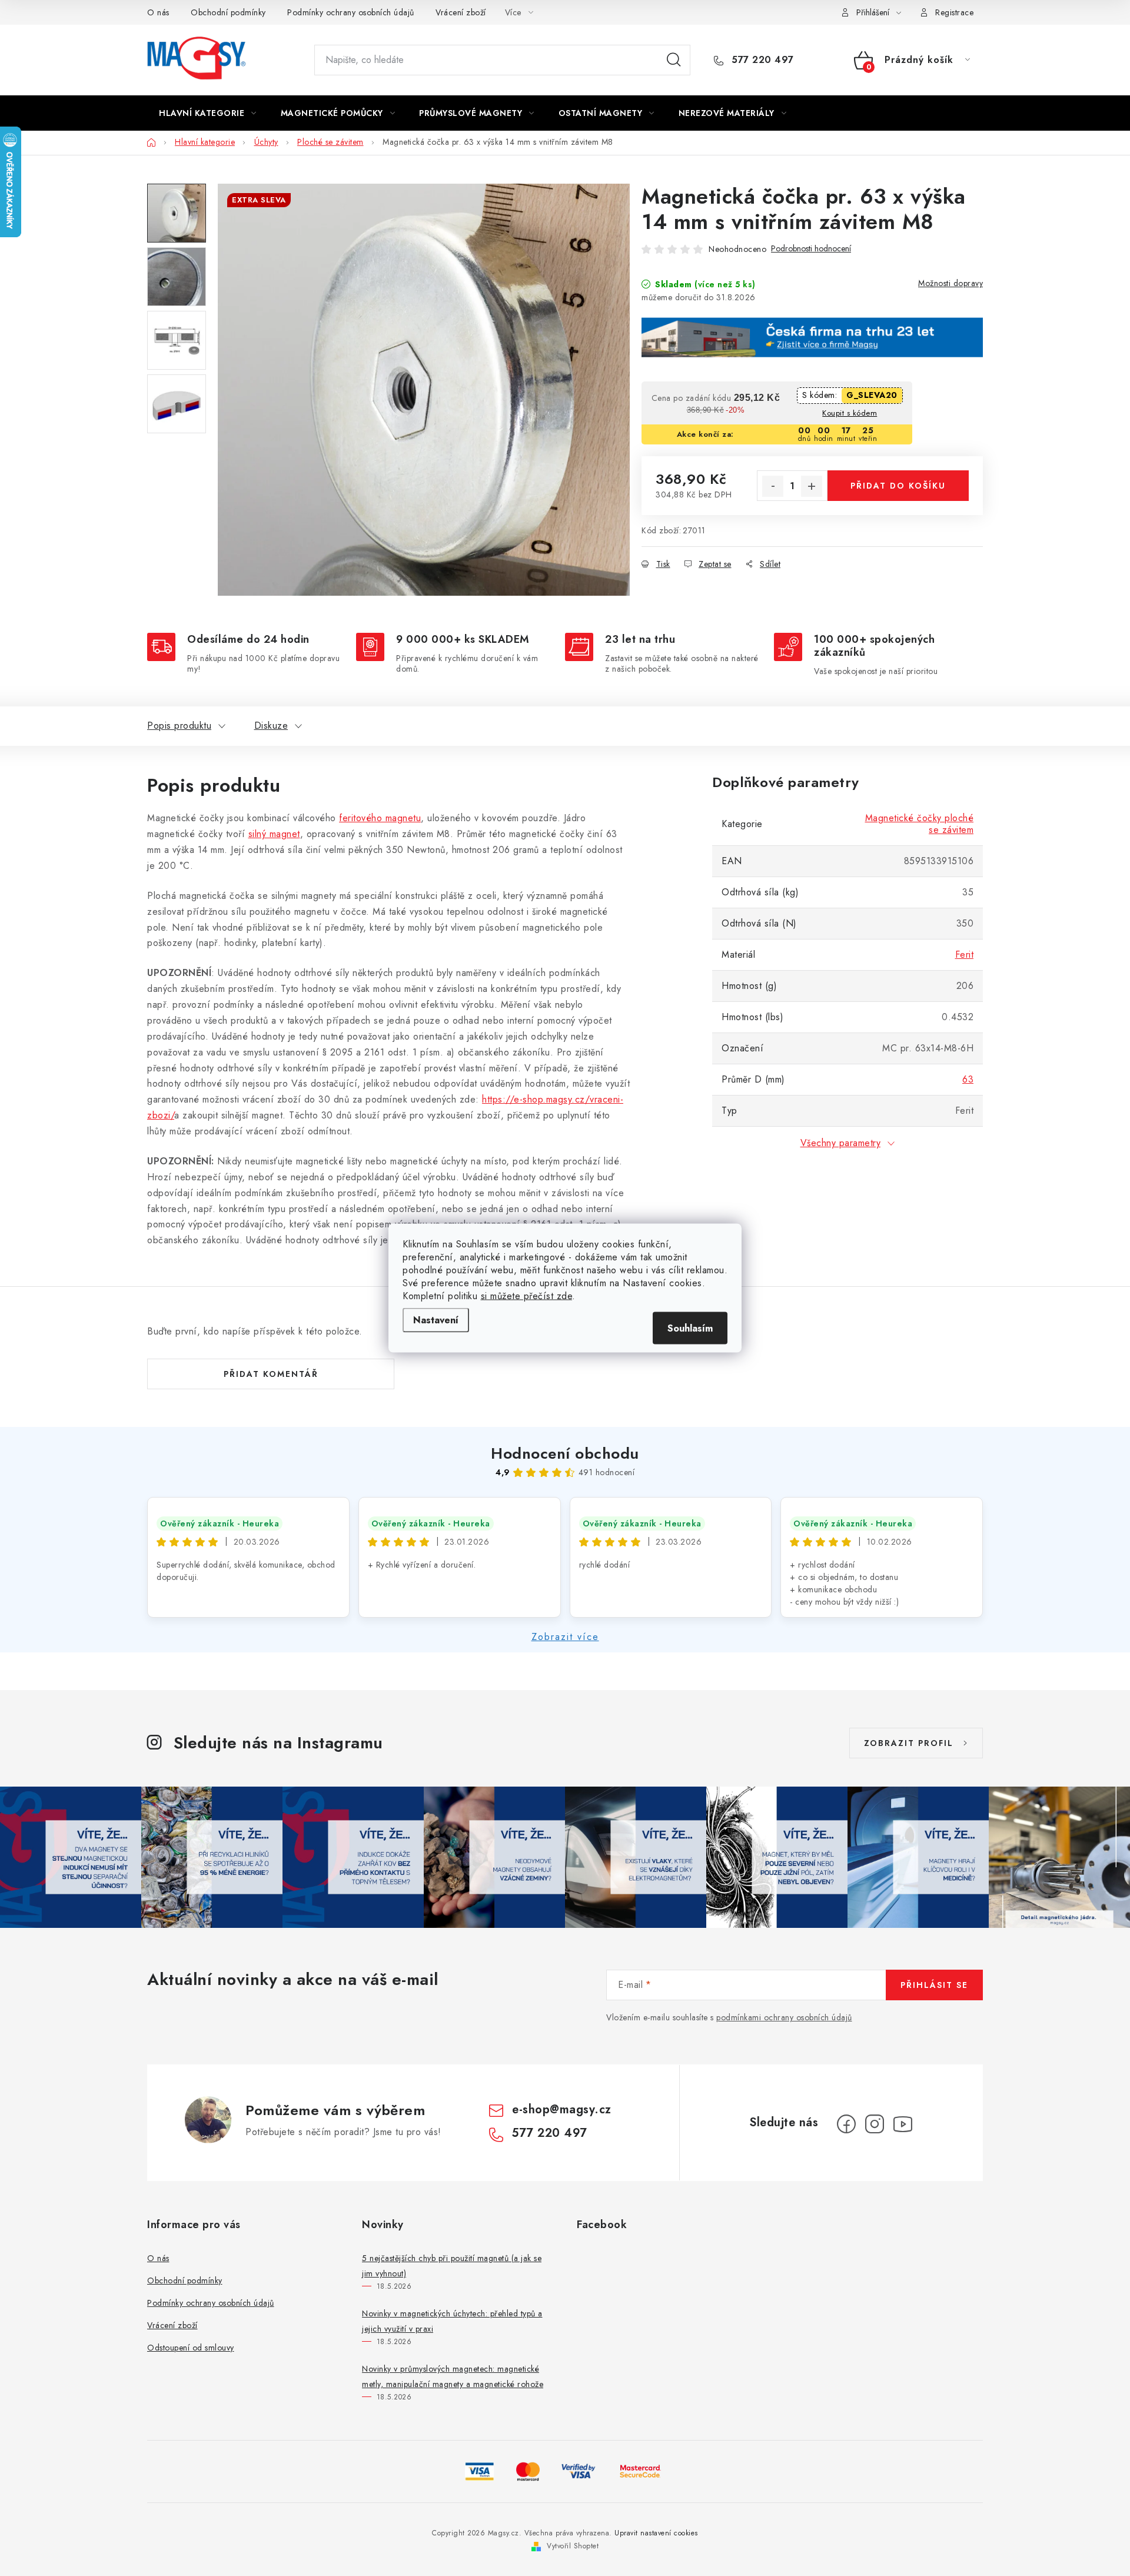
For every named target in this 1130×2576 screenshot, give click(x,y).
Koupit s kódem (850, 413)
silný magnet (274, 834)
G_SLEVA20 (872, 395)
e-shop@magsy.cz (562, 2109)
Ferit (965, 955)
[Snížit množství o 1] (773, 486)
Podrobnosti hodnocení (811, 249)
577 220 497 (761, 60)
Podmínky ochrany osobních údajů (351, 12)
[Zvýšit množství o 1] (812, 486)
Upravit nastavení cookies (656, 2533)
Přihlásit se (934, 1985)
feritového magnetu (380, 818)
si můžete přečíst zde (527, 1296)
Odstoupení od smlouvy (191, 2348)
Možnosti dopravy (950, 283)
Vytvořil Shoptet (573, 2546)
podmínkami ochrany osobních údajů (784, 2017)
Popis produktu (179, 726)
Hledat (674, 60)
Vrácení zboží (461, 12)
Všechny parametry (841, 1143)
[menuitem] (208, 113)
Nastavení (436, 1320)
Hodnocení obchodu (565, 1453)
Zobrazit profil (909, 1743)
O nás (158, 12)
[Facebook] (846, 2124)
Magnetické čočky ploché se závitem (920, 824)
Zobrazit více (565, 1637)
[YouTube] (903, 2124)
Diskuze (271, 726)
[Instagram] (875, 2124)
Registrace (954, 12)
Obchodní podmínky (228, 12)
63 (968, 1079)
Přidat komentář (271, 1374)
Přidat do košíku (898, 486)
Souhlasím (690, 1328)
